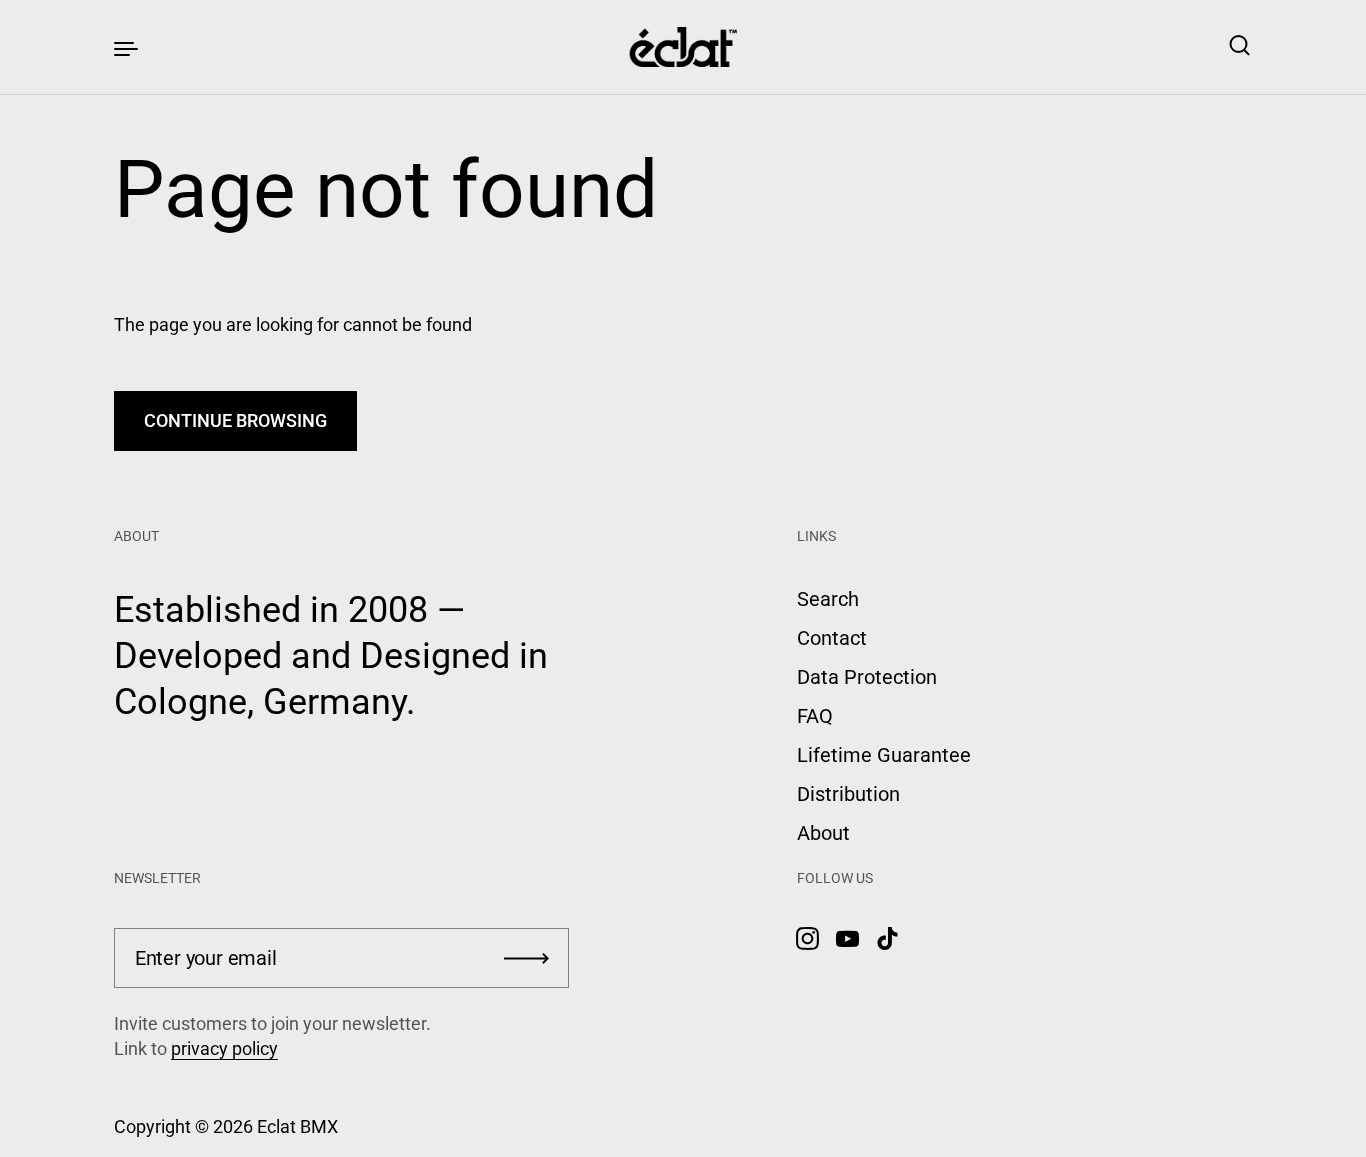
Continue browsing (235, 420)
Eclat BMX (297, 1126)
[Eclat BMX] (683, 47)
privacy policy (224, 1048)
